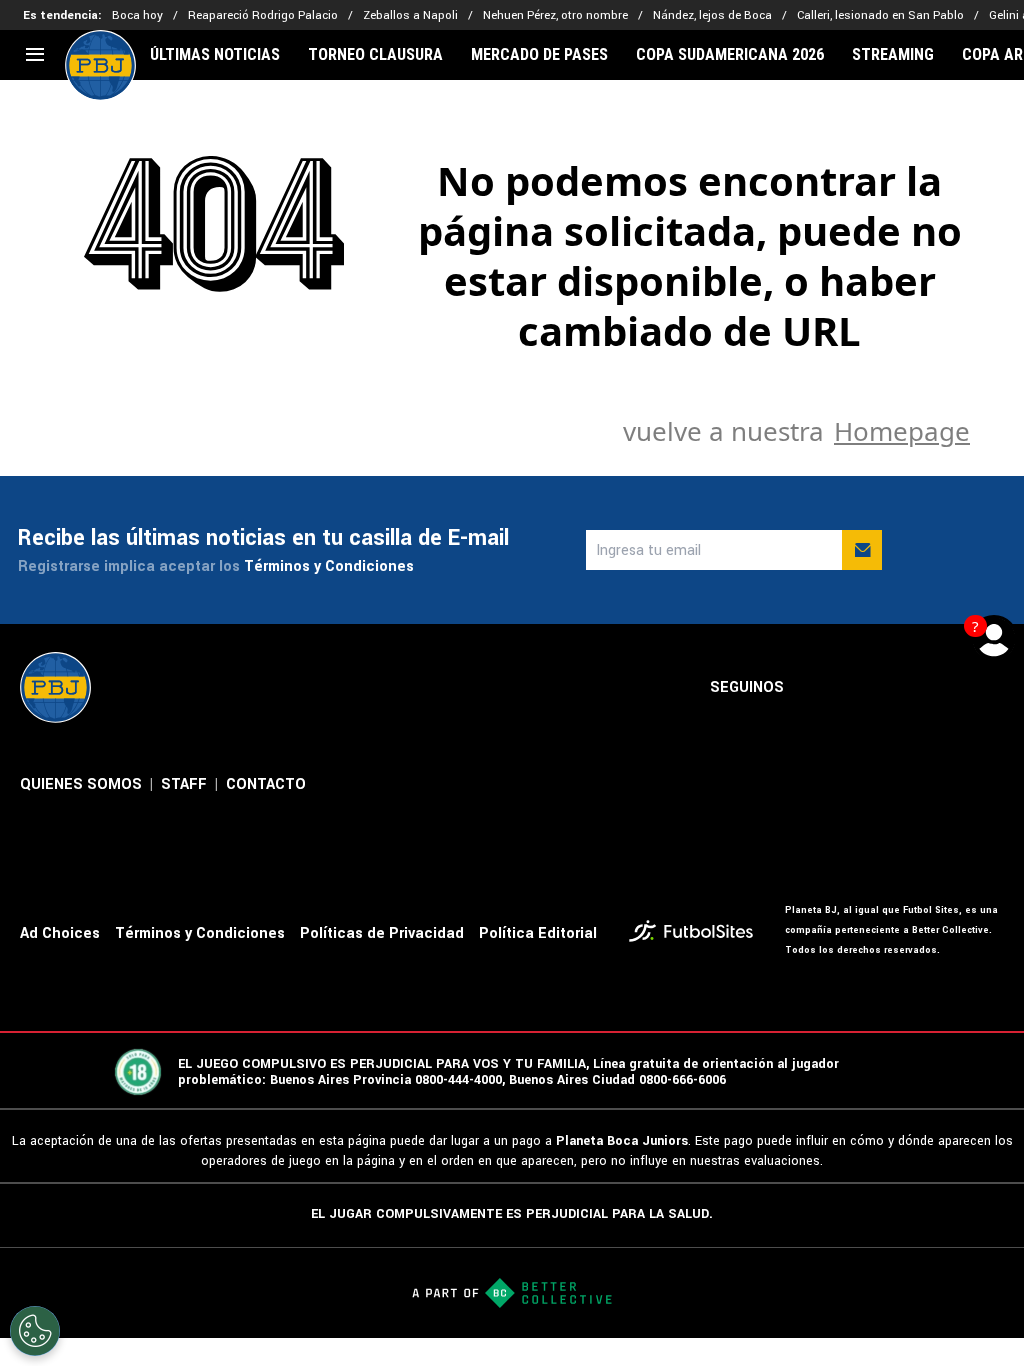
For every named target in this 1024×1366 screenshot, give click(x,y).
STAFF (184, 784)
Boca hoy (137, 15)
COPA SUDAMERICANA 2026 (730, 55)
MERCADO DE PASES (539, 55)
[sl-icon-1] (816, 688)
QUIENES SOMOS (81, 784)
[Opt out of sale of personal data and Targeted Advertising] (35, 1331)
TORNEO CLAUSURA (375, 55)
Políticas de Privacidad (382, 933)
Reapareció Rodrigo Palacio (263, 15)
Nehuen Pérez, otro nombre (555, 15)
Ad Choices (60, 933)
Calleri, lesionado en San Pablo (880, 15)
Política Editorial (538, 933)
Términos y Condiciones (329, 566)
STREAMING (893, 55)
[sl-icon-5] (992, 688)
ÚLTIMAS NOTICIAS (215, 55)
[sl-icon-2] (860, 688)
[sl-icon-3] (904, 688)
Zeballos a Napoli (410, 15)
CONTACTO (266, 784)
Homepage (902, 431)
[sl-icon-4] (948, 688)
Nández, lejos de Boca (712, 15)
